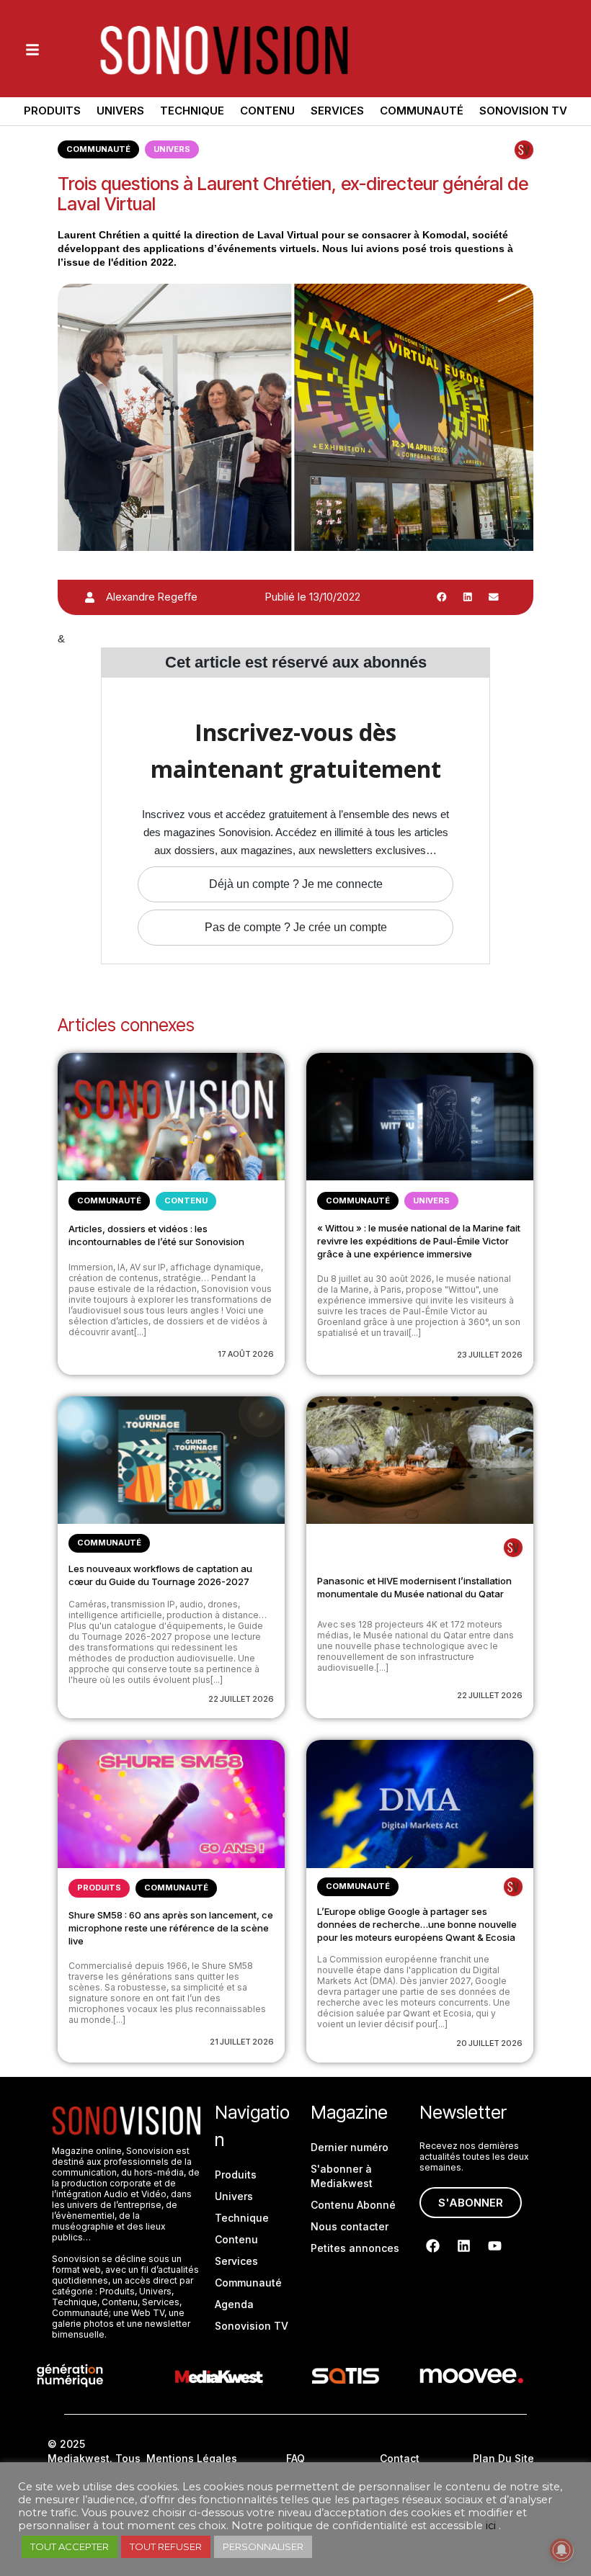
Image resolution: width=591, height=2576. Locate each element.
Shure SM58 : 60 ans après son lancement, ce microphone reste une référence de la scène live (171, 1928)
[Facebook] (433, 2246)
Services (337, 111)
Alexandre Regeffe (152, 597)
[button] (442, 597)
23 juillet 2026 (490, 1355)
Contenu (267, 111)
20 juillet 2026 (489, 2043)
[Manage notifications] (561, 2550)
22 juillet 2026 (241, 1699)
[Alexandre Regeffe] (90, 597)
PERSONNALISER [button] (263, 2546)
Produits (52, 111)
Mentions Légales (192, 2458)
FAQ (295, 2458)
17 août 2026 (246, 1354)
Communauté (422, 111)
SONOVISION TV (523, 111)
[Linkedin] (464, 2246)
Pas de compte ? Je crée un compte (296, 927)
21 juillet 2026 (242, 2042)
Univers (120, 111)
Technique (192, 111)
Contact (400, 2458)
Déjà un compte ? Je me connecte (296, 884)
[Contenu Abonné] (524, 150)
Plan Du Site (503, 2458)
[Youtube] (495, 2246)
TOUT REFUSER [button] (166, 2546)
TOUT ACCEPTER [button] (70, 2546)
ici (491, 2526)
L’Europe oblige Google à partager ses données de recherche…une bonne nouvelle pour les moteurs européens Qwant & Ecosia (417, 1924)
